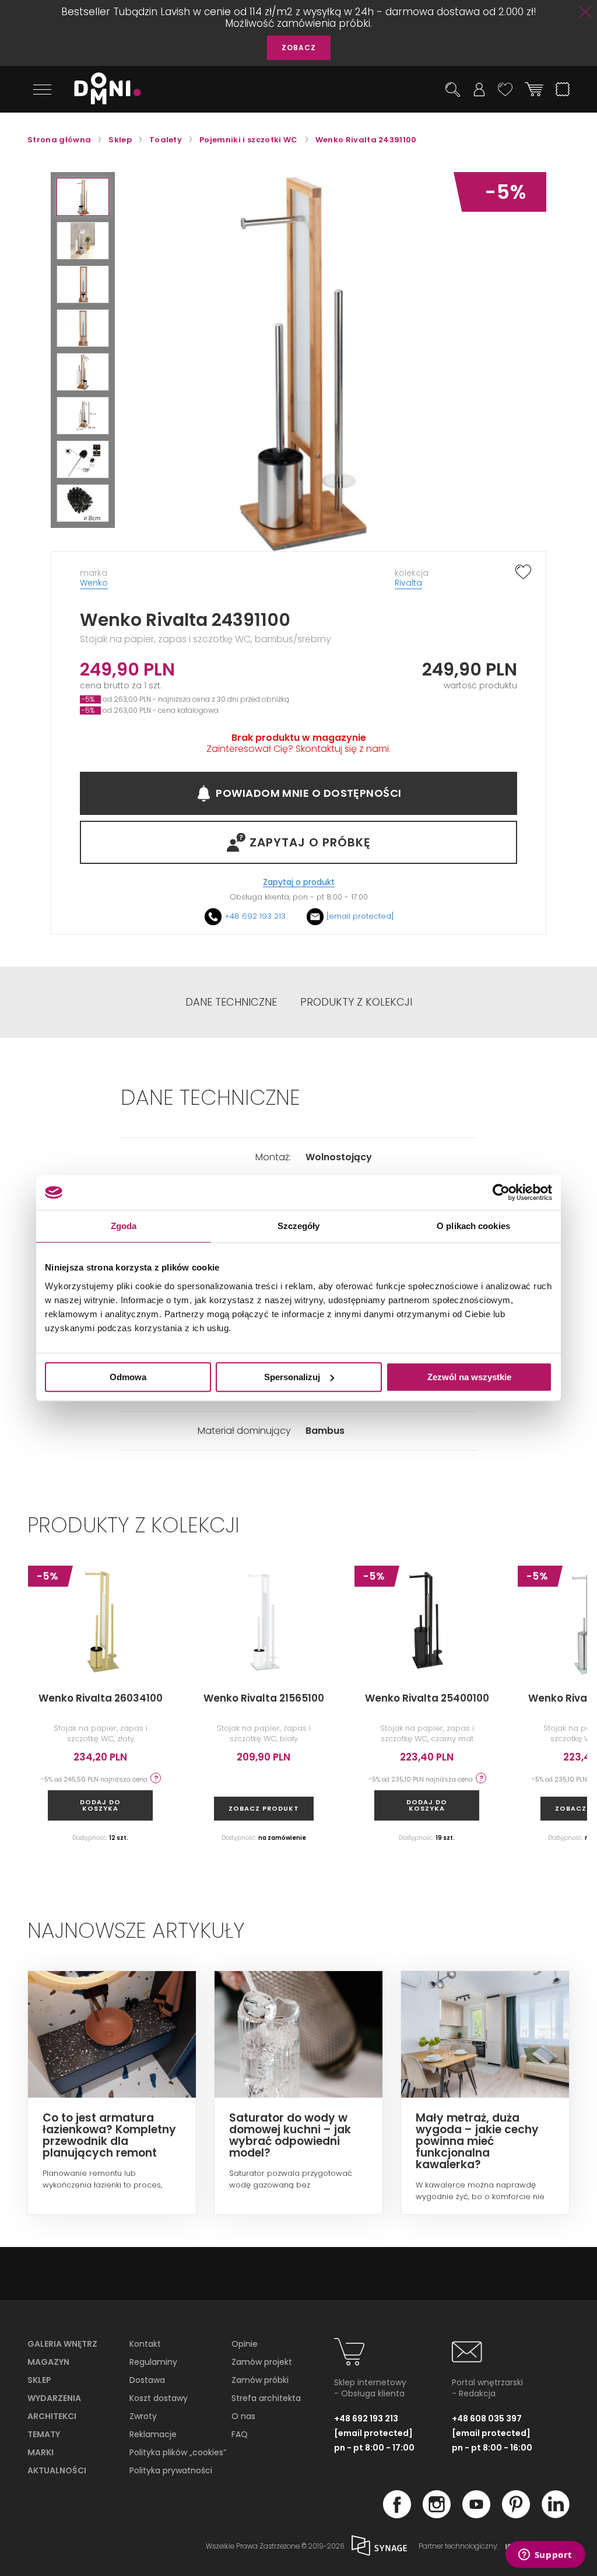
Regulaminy (153, 2362)
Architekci (52, 2416)
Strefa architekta (266, 2398)
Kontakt (145, 2344)
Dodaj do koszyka (100, 1805)
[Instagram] (437, 2515)
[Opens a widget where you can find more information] (545, 2556)
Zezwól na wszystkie (469, 1377)
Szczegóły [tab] (299, 1226)
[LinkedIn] (556, 2515)
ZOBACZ (299, 48)
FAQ (240, 2434)
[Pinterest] (516, 2515)
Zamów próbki (260, 2380)
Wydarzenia (54, 2398)
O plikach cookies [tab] (473, 1226)
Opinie (245, 2344)
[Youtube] (476, 2515)
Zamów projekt (262, 2362)
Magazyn (48, 2362)
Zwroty (143, 2416)
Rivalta (408, 583)
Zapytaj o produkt (299, 882)
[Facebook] (397, 2515)
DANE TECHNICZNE (231, 1002)
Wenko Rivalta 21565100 (264, 1698)
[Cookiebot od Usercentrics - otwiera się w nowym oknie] (501, 1192)
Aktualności (57, 2470)
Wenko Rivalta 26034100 (101, 1698)
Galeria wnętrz (62, 2344)
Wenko (94, 583)
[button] (83, 197)
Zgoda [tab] (124, 1226)
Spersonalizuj (292, 1377)
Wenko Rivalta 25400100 (427, 1698)
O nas (243, 2416)
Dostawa (147, 2380)
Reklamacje (153, 2434)
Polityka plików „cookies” (178, 2452)
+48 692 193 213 (255, 916)
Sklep (39, 2380)
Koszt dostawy (159, 2398)
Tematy (44, 2434)
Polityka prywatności (171, 2470)
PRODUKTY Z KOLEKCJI (356, 1002)
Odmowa (128, 1377)
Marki (41, 2452)
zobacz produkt (264, 1808)
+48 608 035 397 (487, 2418)
